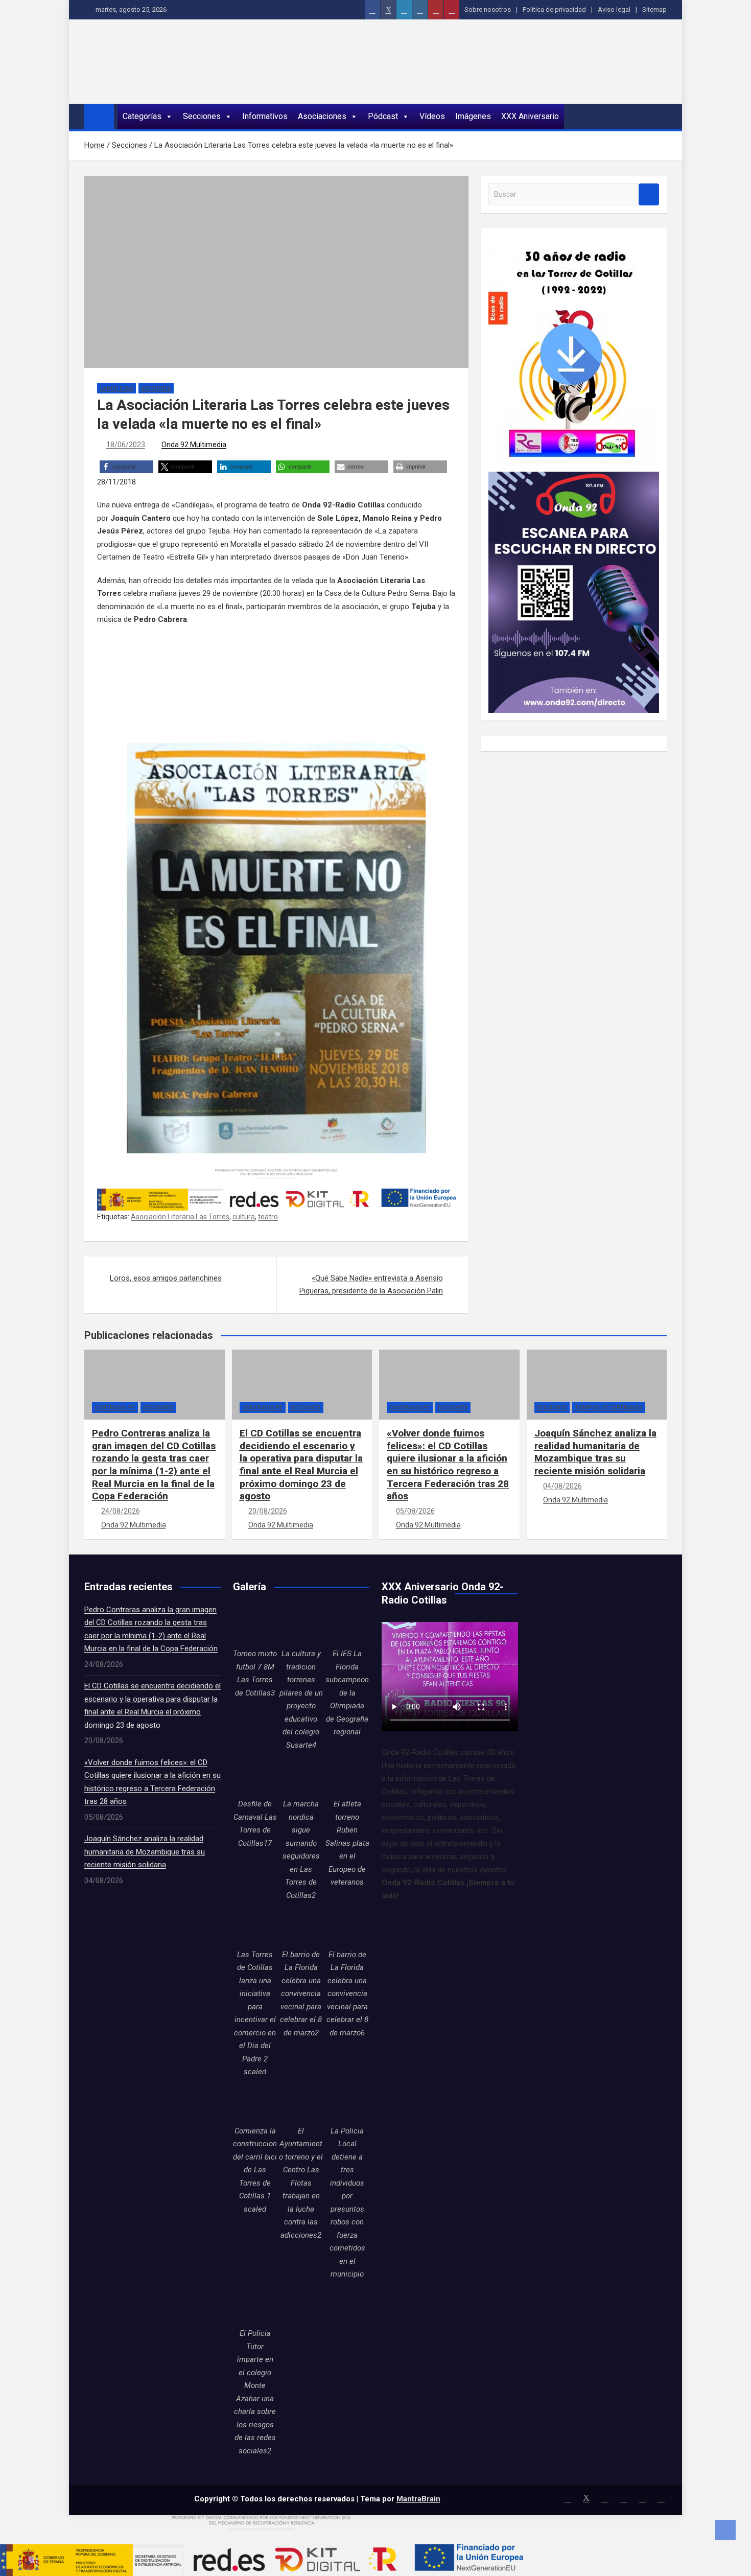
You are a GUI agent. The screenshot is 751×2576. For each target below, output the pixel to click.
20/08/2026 (268, 1511)
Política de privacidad (554, 9)
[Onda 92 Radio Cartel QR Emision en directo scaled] (574, 478)
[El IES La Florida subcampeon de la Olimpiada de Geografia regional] (347, 1626)
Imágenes (473, 116)
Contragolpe (115, 1408)
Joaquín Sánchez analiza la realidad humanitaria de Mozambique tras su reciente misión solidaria (595, 1452)
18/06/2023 (126, 445)
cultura (244, 1217)
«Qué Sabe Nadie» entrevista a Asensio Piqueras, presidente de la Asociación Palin (371, 1285)
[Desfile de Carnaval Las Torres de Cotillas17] (255, 1776)
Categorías (142, 116)
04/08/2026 (562, 1486)
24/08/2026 (121, 1511)
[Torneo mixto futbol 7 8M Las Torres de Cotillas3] (255, 1626)
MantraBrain (418, 2499)
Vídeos (432, 116)
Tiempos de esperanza (609, 1408)
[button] (126, 467)
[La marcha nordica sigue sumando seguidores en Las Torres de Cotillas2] (301, 1776)
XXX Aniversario (530, 116)
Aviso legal (614, 9)
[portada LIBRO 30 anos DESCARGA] (571, 242)
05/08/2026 (415, 1511)
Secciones (202, 116)
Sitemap (654, 9)
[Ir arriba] (725, 2530)
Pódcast (383, 116)
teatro (268, 1217)
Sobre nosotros (488, 9)
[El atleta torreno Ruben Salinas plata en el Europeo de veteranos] (347, 1776)
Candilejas (116, 389)
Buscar (649, 194)
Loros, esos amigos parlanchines (166, 1278)
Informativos (265, 116)
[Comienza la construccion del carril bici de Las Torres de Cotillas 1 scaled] (255, 2103)
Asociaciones (322, 116)
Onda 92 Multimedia (194, 445)
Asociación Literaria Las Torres (180, 1217)
